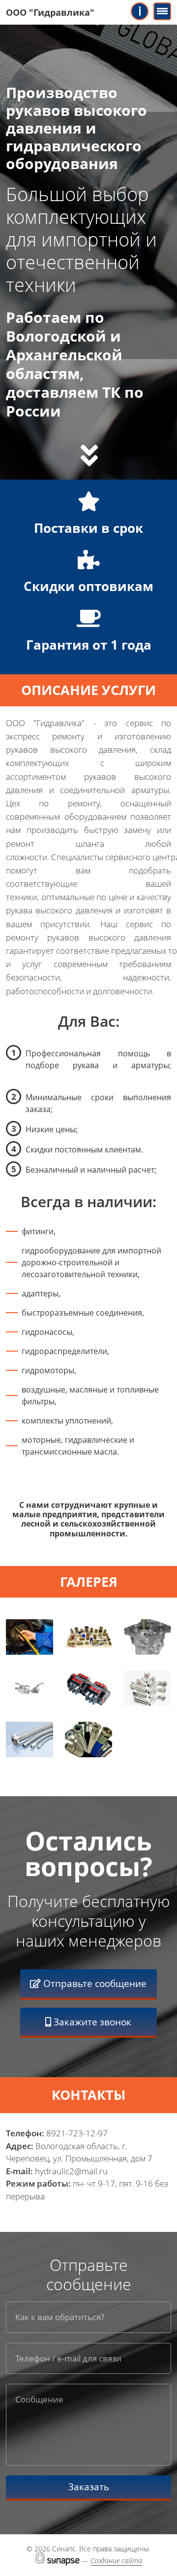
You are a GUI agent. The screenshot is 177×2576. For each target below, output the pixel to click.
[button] (29, 1637)
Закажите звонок (91, 2022)
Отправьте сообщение (94, 1983)
